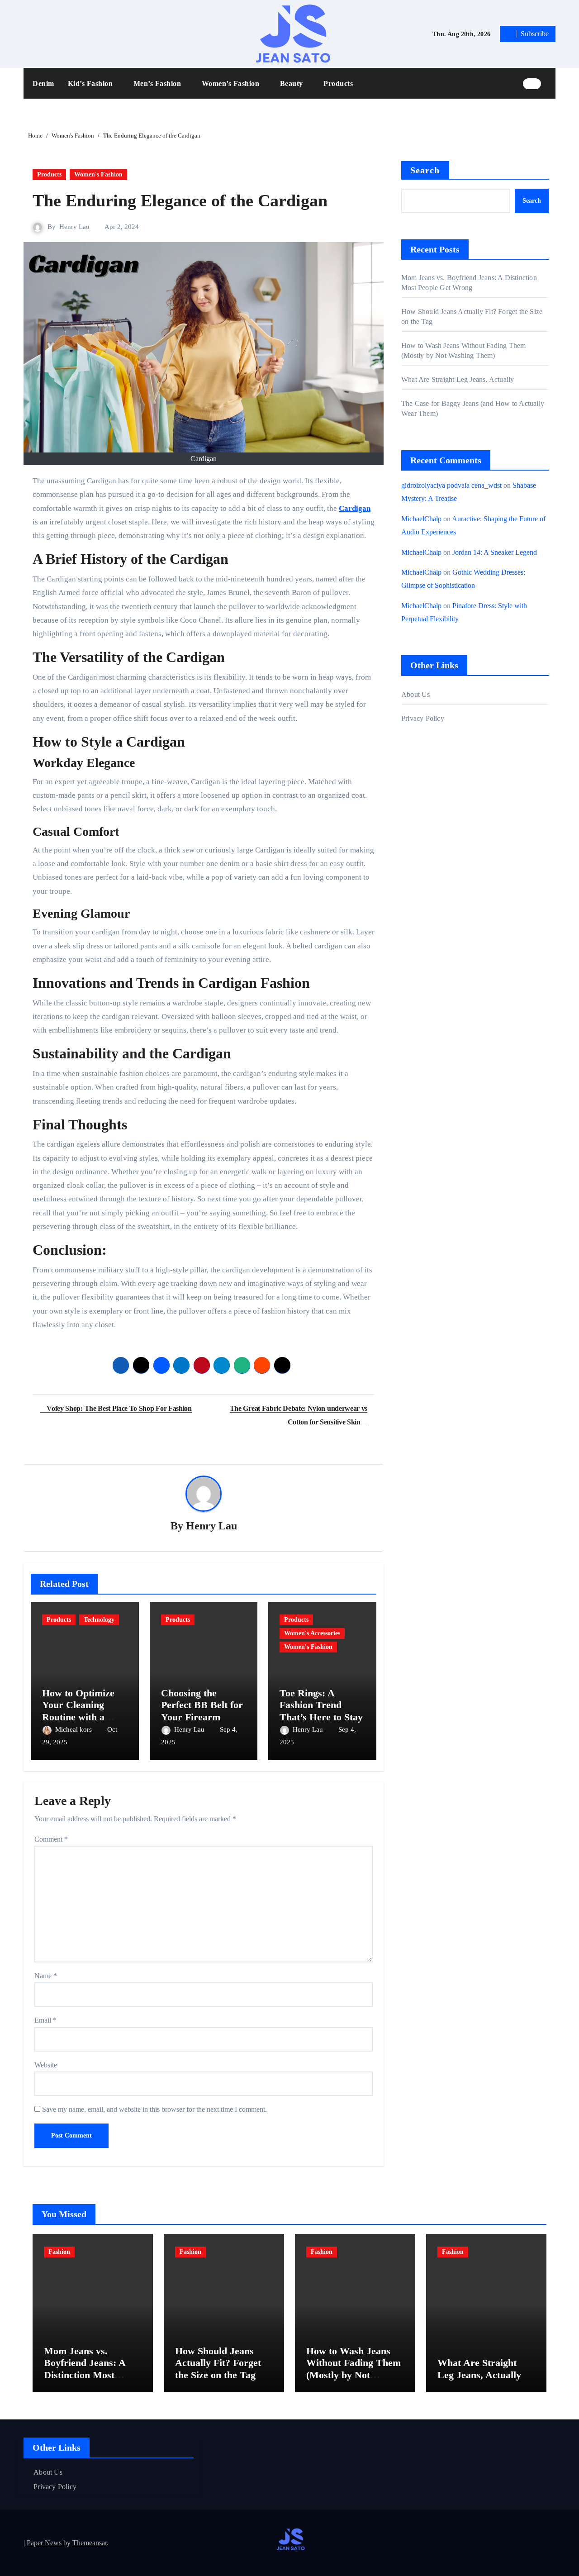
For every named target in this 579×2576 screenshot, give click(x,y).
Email (45, 2020)
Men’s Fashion (158, 83)
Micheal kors (74, 1729)
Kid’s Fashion (91, 83)
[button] (551, 83)
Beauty (293, 83)
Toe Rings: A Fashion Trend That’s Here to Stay (321, 1705)
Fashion (59, 2252)
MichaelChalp (421, 519)
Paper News (44, 2543)
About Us (416, 694)
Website (46, 2065)
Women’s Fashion (232, 83)
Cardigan (355, 508)
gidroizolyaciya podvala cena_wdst (451, 485)
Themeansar (90, 2543)
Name (46, 1976)
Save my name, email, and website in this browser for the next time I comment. (154, 2109)
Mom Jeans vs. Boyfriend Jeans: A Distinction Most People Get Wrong (85, 2369)
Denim (43, 83)
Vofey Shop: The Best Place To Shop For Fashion (119, 1408)
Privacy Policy (423, 718)
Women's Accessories (312, 1633)
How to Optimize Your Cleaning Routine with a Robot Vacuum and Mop (83, 1717)
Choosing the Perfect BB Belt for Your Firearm (202, 1705)
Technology (99, 1620)
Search (425, 170)
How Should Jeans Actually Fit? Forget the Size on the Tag (218, 2363)
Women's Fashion (98, 174)
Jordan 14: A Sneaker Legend (495, 552)
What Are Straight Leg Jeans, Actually (458, 379)
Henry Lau (74, 227)
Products (338, 83)
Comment (51, 1839)
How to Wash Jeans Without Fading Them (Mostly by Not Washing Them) (354, 2369)
